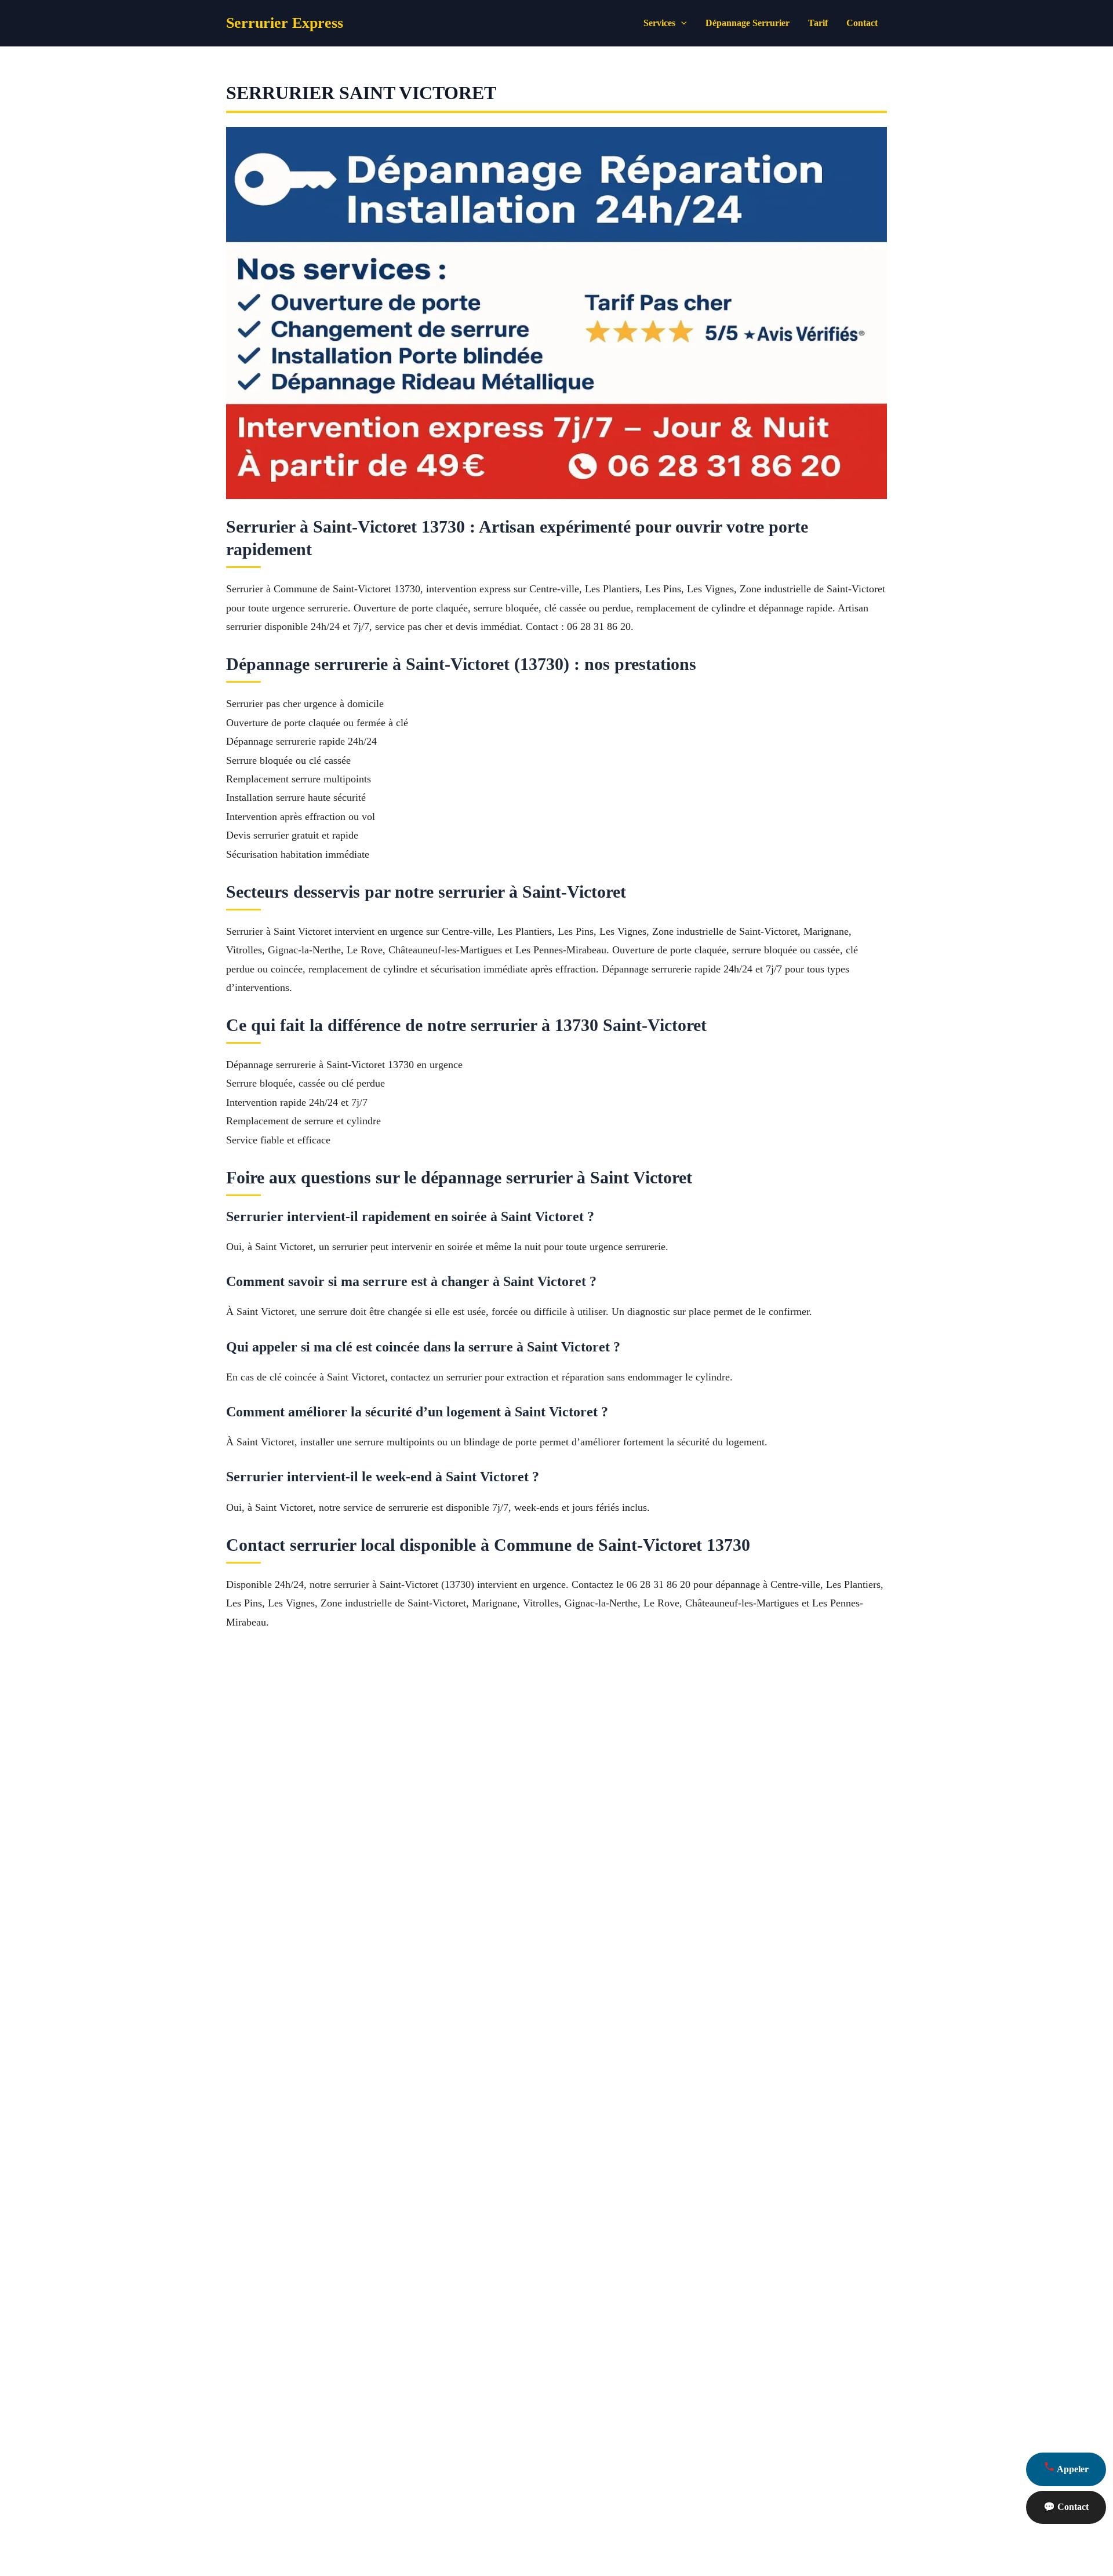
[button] (681, 23)
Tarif (818, 23)
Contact (862, 23)
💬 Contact (1066, 2507)
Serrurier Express (285, 23)
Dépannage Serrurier (748, 23)
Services (659, 23)
